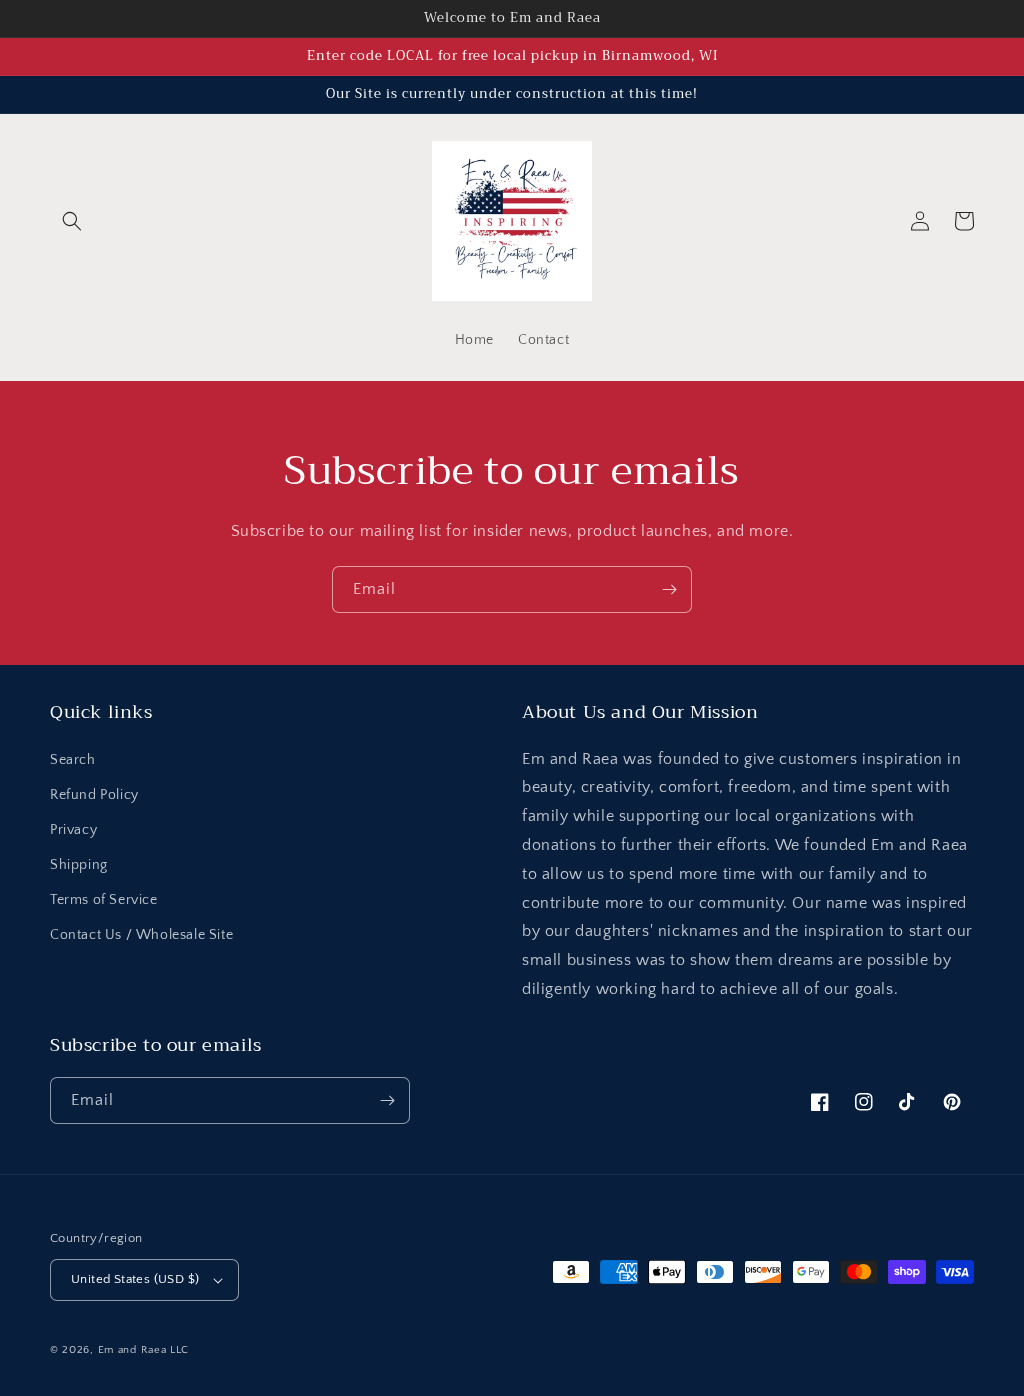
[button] (72, 221)
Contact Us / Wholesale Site (141, 935)
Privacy (73, 830)
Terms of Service (104, 900)
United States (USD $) (135, 1279)
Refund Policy (94, 795)
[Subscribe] (669, 589)
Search (73, 760)
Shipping (79, 865)
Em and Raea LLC (144, 1350)
